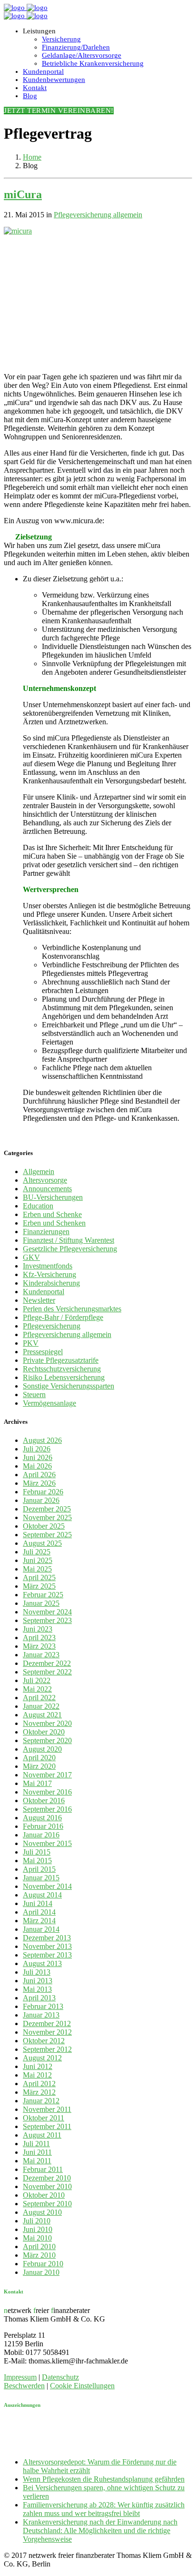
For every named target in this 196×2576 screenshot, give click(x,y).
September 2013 (47, 1955)
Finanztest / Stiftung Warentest (69, 1240)
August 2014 (42, 1895)
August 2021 (42, 1715)
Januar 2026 (41, 1500)
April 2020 (39, 1758)
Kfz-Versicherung (49, 1274)
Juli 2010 (37, 2221)
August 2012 (42, 2058)
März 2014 (39, 1921)
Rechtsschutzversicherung (62, 1369)
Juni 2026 (38, 1457)
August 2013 (42, 1963)
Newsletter (39, 1300)
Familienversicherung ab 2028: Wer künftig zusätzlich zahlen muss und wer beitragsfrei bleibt (104, 2509)
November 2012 (47, 2032)
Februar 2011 (43, 2169)
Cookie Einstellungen (82, 2386)
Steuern (34, 1394)
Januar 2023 (41, 1655)
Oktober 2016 (44, 1800)
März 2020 (39, 1766)
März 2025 (39, 1586)
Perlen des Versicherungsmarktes (72, 1309)
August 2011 (42, 2135)
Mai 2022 (37, 1689)
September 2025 (47, 1535)
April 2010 (39, 2246)
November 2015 (47, 1843)
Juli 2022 (37, 1680)
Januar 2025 (41, 1603)
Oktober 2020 (44, 1732)
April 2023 (39, 1638)
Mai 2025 (37, 1569)
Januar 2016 (41, 1835)
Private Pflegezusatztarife (61, 1360)
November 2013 (47, 1946)
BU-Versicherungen (53, 1197)
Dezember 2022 (47, 1663)
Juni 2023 (38, 1629)
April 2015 (39, 1869)
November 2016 (47, 1792)
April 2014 (39, 1912)
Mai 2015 (37, 1861)
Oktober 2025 (44, 1526)
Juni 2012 (38, 2066)
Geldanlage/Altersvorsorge (82, 55)
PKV (31, 1343)
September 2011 (47, 2126)
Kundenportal (43, 71)
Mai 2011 (37, 2161)
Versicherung (61, 39)
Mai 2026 (37, 1466)
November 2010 (47, 2186)
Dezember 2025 (47, 1509)
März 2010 (39, 2255)
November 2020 (47, 1723)
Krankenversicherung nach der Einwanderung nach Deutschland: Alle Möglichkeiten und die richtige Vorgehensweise (100, 2530)
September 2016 (47, 1809)
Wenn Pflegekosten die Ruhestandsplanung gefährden (104, 2479)
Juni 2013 (38, 1981)
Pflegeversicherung (52, 1326)
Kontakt (35, 88)
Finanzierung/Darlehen (76, 47)
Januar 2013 (41, 2015)
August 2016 (42, 1818)
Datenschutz (60, 2377)
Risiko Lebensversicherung (64, 1377)
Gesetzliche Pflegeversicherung (70, 1249)
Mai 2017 (37, 1783)
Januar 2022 (41, 1706)
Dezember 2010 (47, 2178)
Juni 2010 (38, 2229)
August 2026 (42, 1440)
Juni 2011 (37, 2152)
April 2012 (39, 2084)
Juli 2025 (37, 1552)
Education (38, 1206)
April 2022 (39, 1698)
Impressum (20, 2377)
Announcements (47, 1189)
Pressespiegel (43, 1352)
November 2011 (47, 2109)
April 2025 (39, 1577)
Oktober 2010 (44, 2195)
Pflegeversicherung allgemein (98, 215)
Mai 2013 (37, 1989)
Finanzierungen (46, 1232)
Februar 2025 (43, 1595)
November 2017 (47, 1775)
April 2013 (39, 1998)
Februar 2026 (43, 1492)
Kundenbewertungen (54, 80)
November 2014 (47, 1886)
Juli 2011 (36, 2144)
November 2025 (47, 1517)
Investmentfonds (48, 1266)
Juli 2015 (37, 1852)
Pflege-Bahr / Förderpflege (63, 1317)
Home (32, 157)
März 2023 (39, 1646)
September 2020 (47, 1740)
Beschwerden (24, 2386)
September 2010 (47, 2204)
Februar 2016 (43, 1826)
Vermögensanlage (49, 1403)
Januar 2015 (41, 1878)
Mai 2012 (37, 2075)
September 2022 (47, 1672)
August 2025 (42, 1543)
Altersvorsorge (45, 1180)
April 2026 (39, 1475)
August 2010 (42, 2212)
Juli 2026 (37, 1449)
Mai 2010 (37, 2238)
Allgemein (39, 1171)
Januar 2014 (41, 1929)
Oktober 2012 (44, 2041)
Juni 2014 (38, 1903)
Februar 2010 (43, 2264)
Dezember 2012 (47, 2023)
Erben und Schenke (52, 1214)
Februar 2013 (43, 2006)
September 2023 (47, 1620)
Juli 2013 (37, 1972)
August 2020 (42, 1749)
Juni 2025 (38, 1560)
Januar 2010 (41, 2272)
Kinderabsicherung (51, 1283)
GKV (31, 1257)
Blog (30, 96)
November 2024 (47, 1612)
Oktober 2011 (44, 2118)
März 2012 (39, 2092)
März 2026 (39, 1483)
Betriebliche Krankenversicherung (93, 63)
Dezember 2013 (47, 1938)
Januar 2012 (41, 2101)
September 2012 (47, 2049)
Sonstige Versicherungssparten (69, 1386)
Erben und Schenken (54, 1223)
